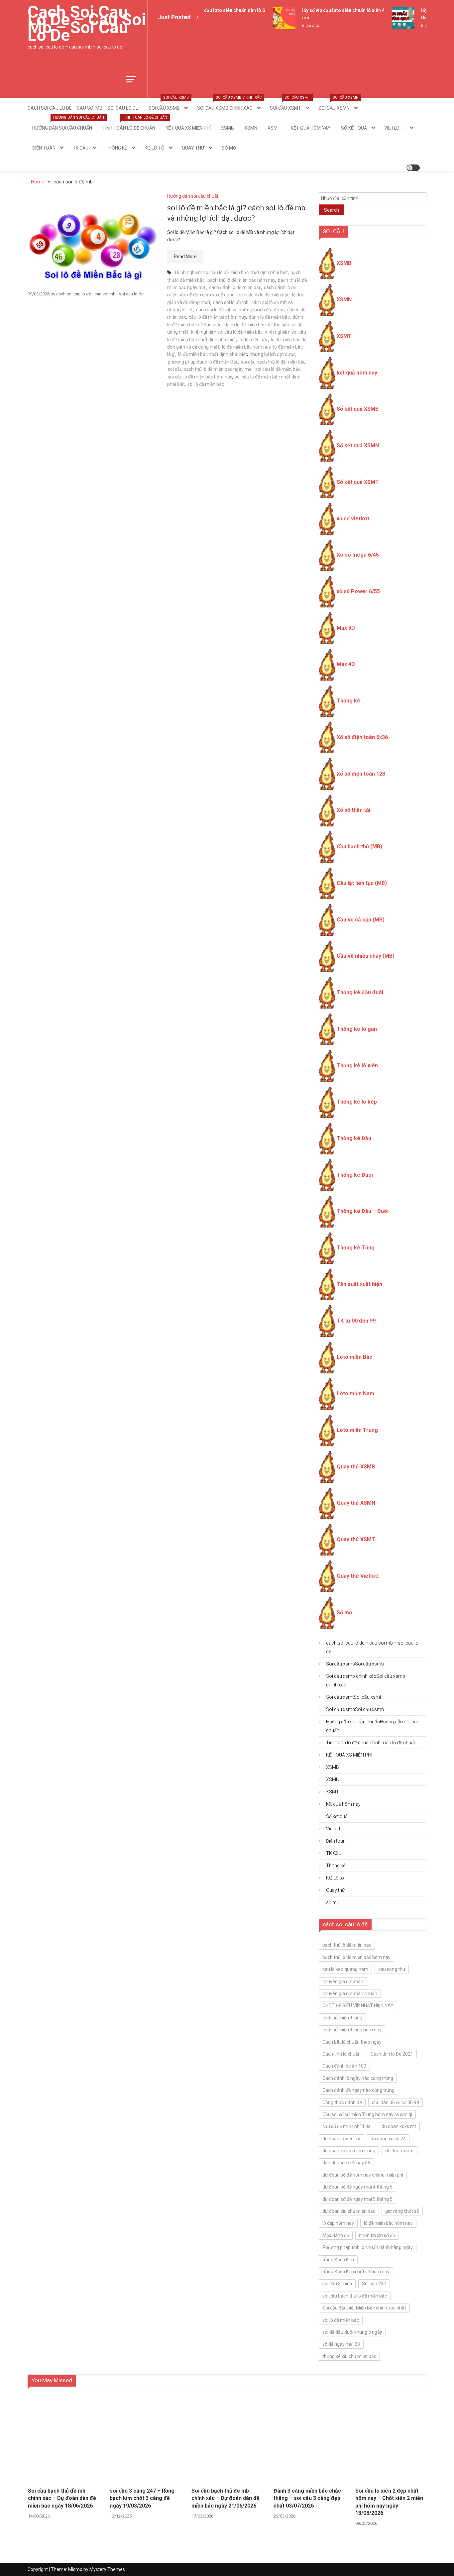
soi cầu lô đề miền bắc (278, 369)
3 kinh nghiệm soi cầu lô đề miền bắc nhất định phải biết (231, 272)
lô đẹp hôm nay (338, 2223)
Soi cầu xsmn (339, 104)
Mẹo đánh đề (336, 2235)
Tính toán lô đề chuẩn (131, 124)
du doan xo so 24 (388, 2139)
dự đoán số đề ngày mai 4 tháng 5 (357, 2187)
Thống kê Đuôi (355, 1175)
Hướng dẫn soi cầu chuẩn (64, 124)
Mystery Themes (107, 2569)
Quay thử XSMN (356, 1503)
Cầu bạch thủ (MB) (359, 847)
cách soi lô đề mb (231, 302)
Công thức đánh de (342, 2102)
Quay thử (193, 148)
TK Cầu (81, 148)
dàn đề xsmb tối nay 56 (346, 2163)
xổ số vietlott (353, 519)
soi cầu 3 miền (337, 2284)
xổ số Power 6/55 (358, 591)
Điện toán (44, 148)
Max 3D (346, 628)
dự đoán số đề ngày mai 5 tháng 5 (357, 2199)
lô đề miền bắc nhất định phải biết (213, 354)
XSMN (251, 128)
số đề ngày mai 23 (341, 2344)
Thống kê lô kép (357, 1102)
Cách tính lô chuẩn (341, 2054)
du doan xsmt (399, 2151)
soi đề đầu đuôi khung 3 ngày (352, 2332)
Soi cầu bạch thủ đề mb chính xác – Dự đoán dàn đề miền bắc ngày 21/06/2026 (226, 2498)
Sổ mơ (344, 1612)
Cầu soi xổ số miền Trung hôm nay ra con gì (367, 2114)
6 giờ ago (301, 26)
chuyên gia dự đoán (343, 1982)
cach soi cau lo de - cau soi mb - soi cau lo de (100, 294)
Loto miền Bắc (354, 1357)
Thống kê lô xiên (357, 1066)
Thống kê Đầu (354, 1138)
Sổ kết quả (354, 128)
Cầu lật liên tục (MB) (362, 883)
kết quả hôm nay (311, 128)
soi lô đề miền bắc (206, 384)
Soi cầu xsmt (290, 104)
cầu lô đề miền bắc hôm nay (217, 317)
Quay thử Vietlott (358, 1576)
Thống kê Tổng (356, 1248)
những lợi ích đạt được (273, 354)
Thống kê (116, 148)
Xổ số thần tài (353, 810)
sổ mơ (229, 148)
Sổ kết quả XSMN (358, 445)
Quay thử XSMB (356, 1467)
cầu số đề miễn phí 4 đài (347, 2126)
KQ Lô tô (155, 148)
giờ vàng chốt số (402, 2211)
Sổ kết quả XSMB (358, 409)
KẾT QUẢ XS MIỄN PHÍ (188, 128)
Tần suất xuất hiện (359, 1284)
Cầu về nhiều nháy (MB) (366, 956)
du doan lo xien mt (341, 2139)
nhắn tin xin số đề (377, 2235)
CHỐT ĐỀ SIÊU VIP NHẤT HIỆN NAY (358, 2005)
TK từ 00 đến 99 (356, 1321)
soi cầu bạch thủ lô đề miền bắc (273, 362)
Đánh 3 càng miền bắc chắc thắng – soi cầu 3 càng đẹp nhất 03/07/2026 (307, 2498)
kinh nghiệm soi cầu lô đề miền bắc (227, 332)
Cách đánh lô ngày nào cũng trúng (358, 2078)
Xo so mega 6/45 (358, 555)
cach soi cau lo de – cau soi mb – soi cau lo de (87, 24)
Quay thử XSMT (356, 1539)
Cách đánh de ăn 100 (344, 2066)
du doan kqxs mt (399, 2126)
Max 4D (346, 664)
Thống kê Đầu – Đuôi (363, 1211)
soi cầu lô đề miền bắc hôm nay (200, 377)
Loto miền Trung (357, 1430)
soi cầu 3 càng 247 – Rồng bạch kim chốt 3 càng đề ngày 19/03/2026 (142, 2498)
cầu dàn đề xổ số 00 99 (396, 2102)
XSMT (274, 128)
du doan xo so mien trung (349, 2151)
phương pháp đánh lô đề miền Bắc (203, 362)
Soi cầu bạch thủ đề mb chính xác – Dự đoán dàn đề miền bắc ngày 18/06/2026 (62, 2498)
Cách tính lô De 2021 (392, 2054)
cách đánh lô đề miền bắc (235, 287)
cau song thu (392, 1969)
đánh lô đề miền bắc (269, 317)
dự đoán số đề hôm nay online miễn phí (363, 2175)
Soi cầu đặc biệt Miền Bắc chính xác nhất (364, 2308)
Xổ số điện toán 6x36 (362, 737)
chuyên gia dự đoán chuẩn (350, 1993)
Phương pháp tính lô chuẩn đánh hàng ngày (368, 2247)
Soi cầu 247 (374, 2284)
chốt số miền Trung (342, 2018)
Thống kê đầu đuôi (360, 992)
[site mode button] (413, 168)
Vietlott (395, 128)
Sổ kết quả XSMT (358, 482)
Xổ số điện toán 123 (361, 774)
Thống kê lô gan (357, 1029)
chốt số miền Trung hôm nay (352, 2030)
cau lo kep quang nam (345, 1969)
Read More (185, 257)
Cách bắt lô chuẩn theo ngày (352, 2042)
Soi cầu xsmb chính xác (229, 104)
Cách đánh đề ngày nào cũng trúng (358, 2090)
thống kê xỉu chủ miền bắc (349, 2356)
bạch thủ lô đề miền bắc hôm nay (241, 280)
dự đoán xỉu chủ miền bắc (349, 2211)
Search (332, 210)
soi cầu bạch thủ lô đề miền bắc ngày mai (210, 369)
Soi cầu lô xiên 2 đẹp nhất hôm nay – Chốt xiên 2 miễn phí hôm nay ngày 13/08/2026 (389, 2502)
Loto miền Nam (355, 1394)
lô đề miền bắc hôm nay (246, 347)
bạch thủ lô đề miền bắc (347, 1945)
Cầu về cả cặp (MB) (361, 920)
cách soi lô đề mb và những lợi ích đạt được (240, 310)
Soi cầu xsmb (169, 104)
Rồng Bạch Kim (338, 2260)
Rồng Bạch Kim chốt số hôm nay (356, 2272)
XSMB (227, 128)
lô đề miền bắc (253, 340)
